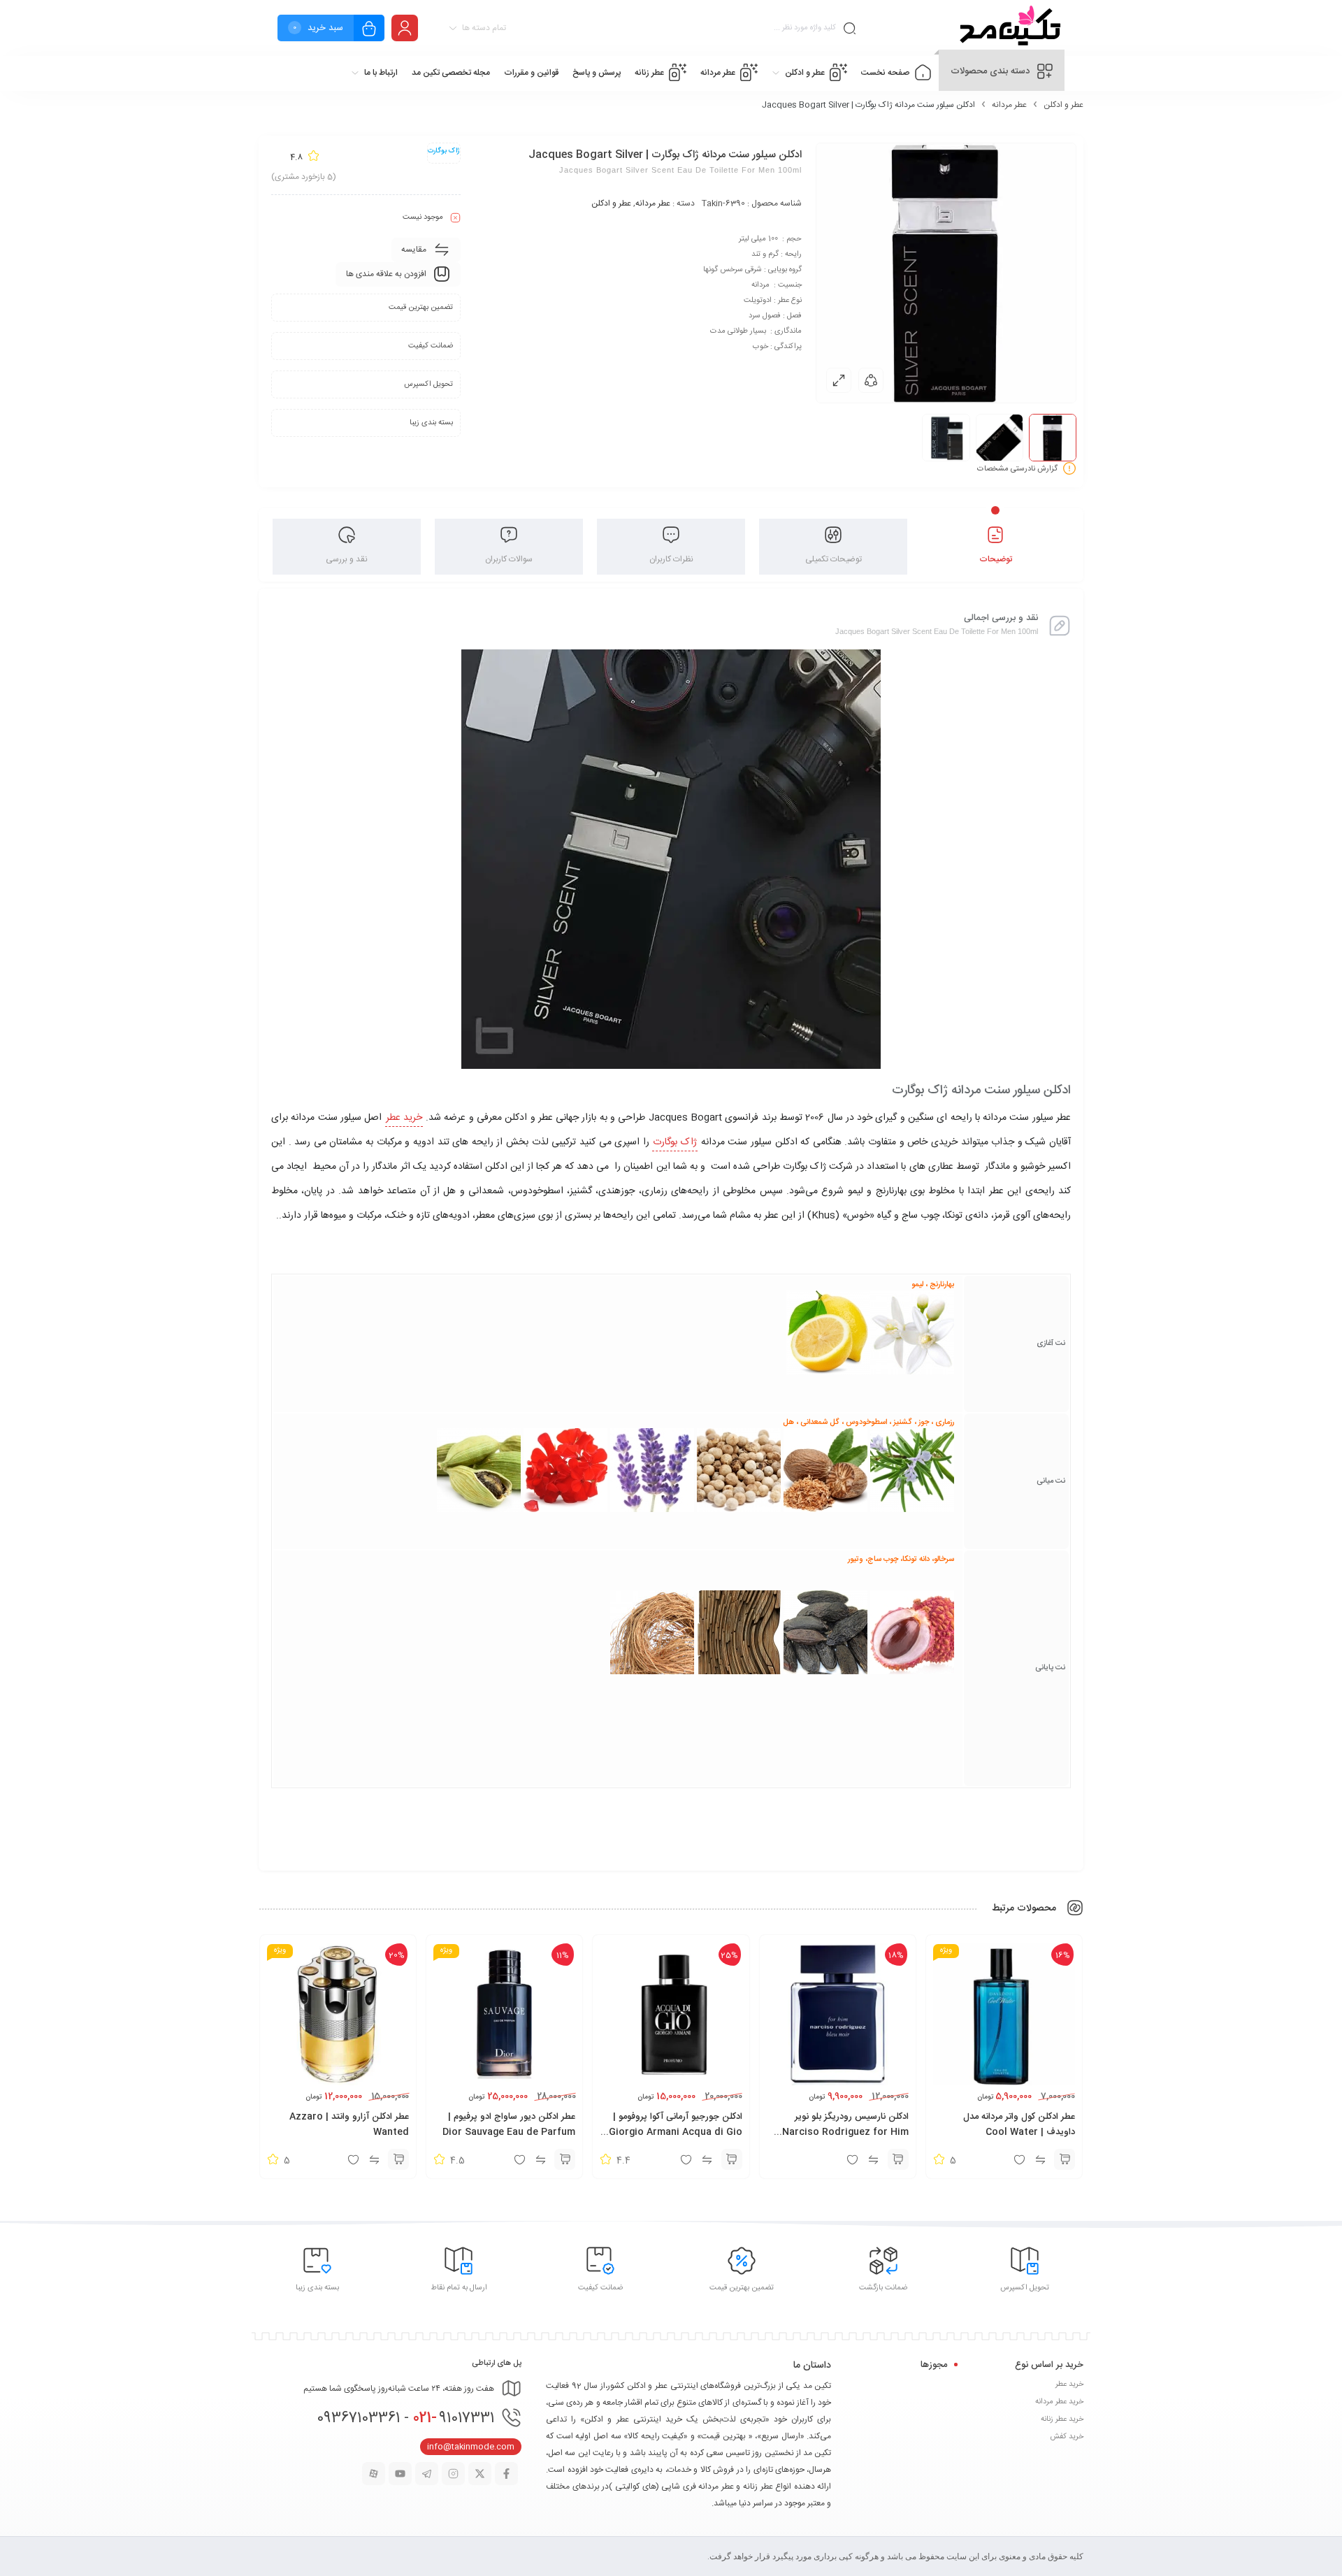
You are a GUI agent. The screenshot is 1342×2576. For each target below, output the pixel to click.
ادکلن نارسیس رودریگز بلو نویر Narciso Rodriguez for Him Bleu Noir (845, 2132)
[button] (1065, 2159)
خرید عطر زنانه (1062, 2419)
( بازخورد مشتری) (304, 177)
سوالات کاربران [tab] (509, 559)
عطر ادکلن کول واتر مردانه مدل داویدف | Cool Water (1019, 2124)
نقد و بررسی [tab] (347, 559)
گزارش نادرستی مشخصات (1017, 469)
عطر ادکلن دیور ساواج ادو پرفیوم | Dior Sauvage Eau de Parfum (509, 2124)
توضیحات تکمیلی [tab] (834, 559)
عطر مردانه (1009, 105)
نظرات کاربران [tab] (671, 559)
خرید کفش (1067, 2437)
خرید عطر (404, 1118)
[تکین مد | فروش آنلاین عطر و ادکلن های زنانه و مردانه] (1008, 28)
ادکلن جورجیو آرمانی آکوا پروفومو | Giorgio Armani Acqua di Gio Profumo (676, 2132)
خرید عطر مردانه (1059, 2402)
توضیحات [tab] (996, 559)
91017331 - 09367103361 (405, 2418)
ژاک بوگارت (675, 1142)
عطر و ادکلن (1063, 105)
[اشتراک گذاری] (871, 380)
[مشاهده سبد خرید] (369, 30)
